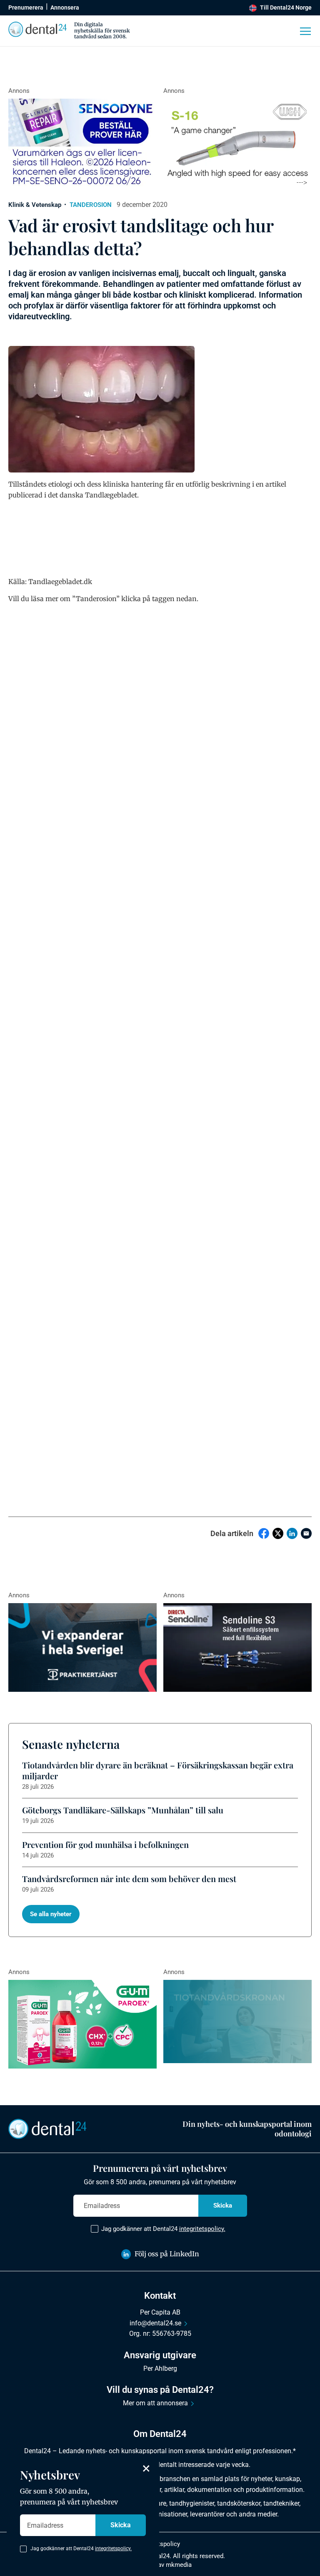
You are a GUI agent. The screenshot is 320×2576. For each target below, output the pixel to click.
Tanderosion (91, 205)
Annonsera (65, 7)
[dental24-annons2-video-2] (237, 2022)
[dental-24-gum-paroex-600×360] (82, 2024)
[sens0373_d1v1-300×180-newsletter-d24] (82, 143)
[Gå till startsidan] (47, 2128)
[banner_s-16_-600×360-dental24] (237, 143)
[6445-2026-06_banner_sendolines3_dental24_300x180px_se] (237, 1648)
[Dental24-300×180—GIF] (82, 1648)
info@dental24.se (155, 2323)
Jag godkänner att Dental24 (163, 2229)
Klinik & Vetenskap (35, 205)
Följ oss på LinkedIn (167, 2254)
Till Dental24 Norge (286, 7)
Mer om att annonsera (155, 2403)
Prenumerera (26, 7)
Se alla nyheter (51, 1914)
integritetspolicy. (202, 2229)
